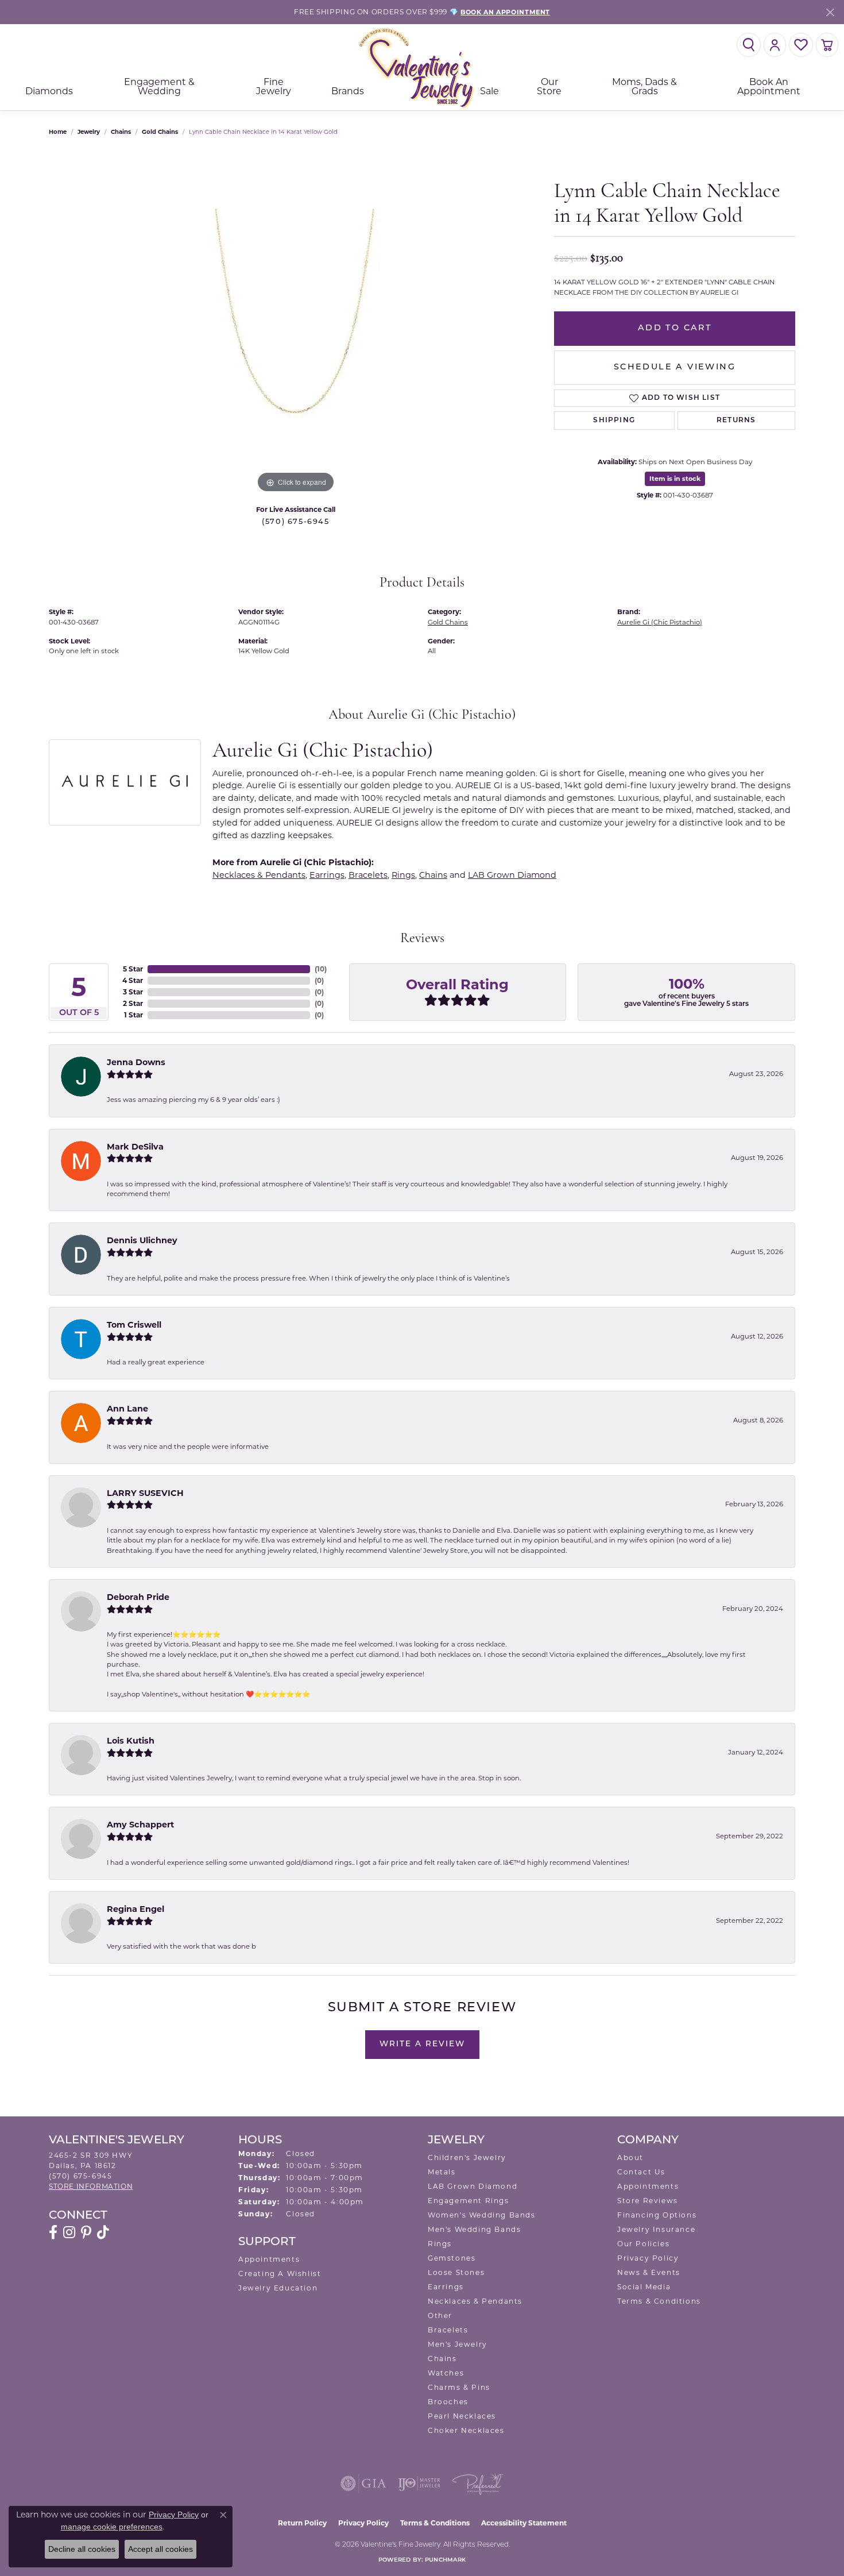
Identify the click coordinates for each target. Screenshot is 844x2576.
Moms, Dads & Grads (644, 86)
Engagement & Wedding (159, 86)
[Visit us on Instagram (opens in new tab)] (69, 2232)
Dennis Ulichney (142, 1240)
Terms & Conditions (659, 2301)
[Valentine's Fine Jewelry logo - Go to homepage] (422, 68)
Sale (489, 91)
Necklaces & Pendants (259, 875)
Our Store (549, 86)
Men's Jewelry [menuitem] (458, 2344)
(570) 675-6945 (295, 522)
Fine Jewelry (274, 86)
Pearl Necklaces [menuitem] (462, 2416)
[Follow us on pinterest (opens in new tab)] (86, 2232)
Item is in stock (675, 479)
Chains (121, 132)
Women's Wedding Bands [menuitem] (482, 2215)
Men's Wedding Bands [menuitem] (474, 2229)
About (630, 2157)
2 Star (133, 1003)
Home (58, 132)
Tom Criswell (134, 1325)
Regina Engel (135, 1909)
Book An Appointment (769, 86)
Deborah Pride (138, 1597)
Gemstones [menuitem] (452, 2258)
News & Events (649, 2272)
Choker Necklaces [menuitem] (466, 2430)
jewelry (89, 132)
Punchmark (445, 2560)
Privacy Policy (648, 2258)
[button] (749, 45)
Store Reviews (648, 2201)
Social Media (644, 2287)
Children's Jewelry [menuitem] (467, 2157)
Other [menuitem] (440, 2315)
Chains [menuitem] (442, 2359)
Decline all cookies (82, 2549)
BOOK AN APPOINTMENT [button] (505, 12)
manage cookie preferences (112, 2527)
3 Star (133, 992)
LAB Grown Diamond (512, 875)
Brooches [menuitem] (448, 2402)
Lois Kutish (131, 1741)
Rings (403, 875)
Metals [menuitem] (442, 2172)
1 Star (133, 1015)
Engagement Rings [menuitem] (469, 2201)
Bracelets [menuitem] (448, 2330)
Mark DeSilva (135, 1147)
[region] (296, 323)
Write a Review (422, 2044)
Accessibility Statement (524, 2523)
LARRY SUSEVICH (145, 1493)
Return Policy (302, 2523)
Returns (736, 421)
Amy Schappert (140, 1825)
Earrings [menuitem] (446, 2287)
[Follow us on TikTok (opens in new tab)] (103, 2232)
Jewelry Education (278, 2288)
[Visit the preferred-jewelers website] (478, 2484)
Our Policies (643, 2244)
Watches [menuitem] (446, 2373)
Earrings (327, 875)
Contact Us (641, 2172)
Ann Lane (127, 1409)
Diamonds (49, 91)
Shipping (614, 421)
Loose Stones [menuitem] (456, 2272)
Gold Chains (160, 132)
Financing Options (657, 2215)
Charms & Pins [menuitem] (459, 2387)
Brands (348, 91)
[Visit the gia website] (363, 2484)
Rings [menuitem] (440, 2244)
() (321, 969)
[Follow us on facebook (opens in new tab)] (53, 2232)
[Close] (830, 12)
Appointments (269, 2259)
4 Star (133, 980)
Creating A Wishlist (280, 2274)
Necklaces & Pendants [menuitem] (475, 2301)
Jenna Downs (136, 1062)
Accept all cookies (160, 2549)
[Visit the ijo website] (419, 2484)
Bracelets (368, 875)
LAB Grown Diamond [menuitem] (473, 2186)
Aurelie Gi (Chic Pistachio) (660, 622)
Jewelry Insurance (656, 2229)
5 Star (133, 969)
